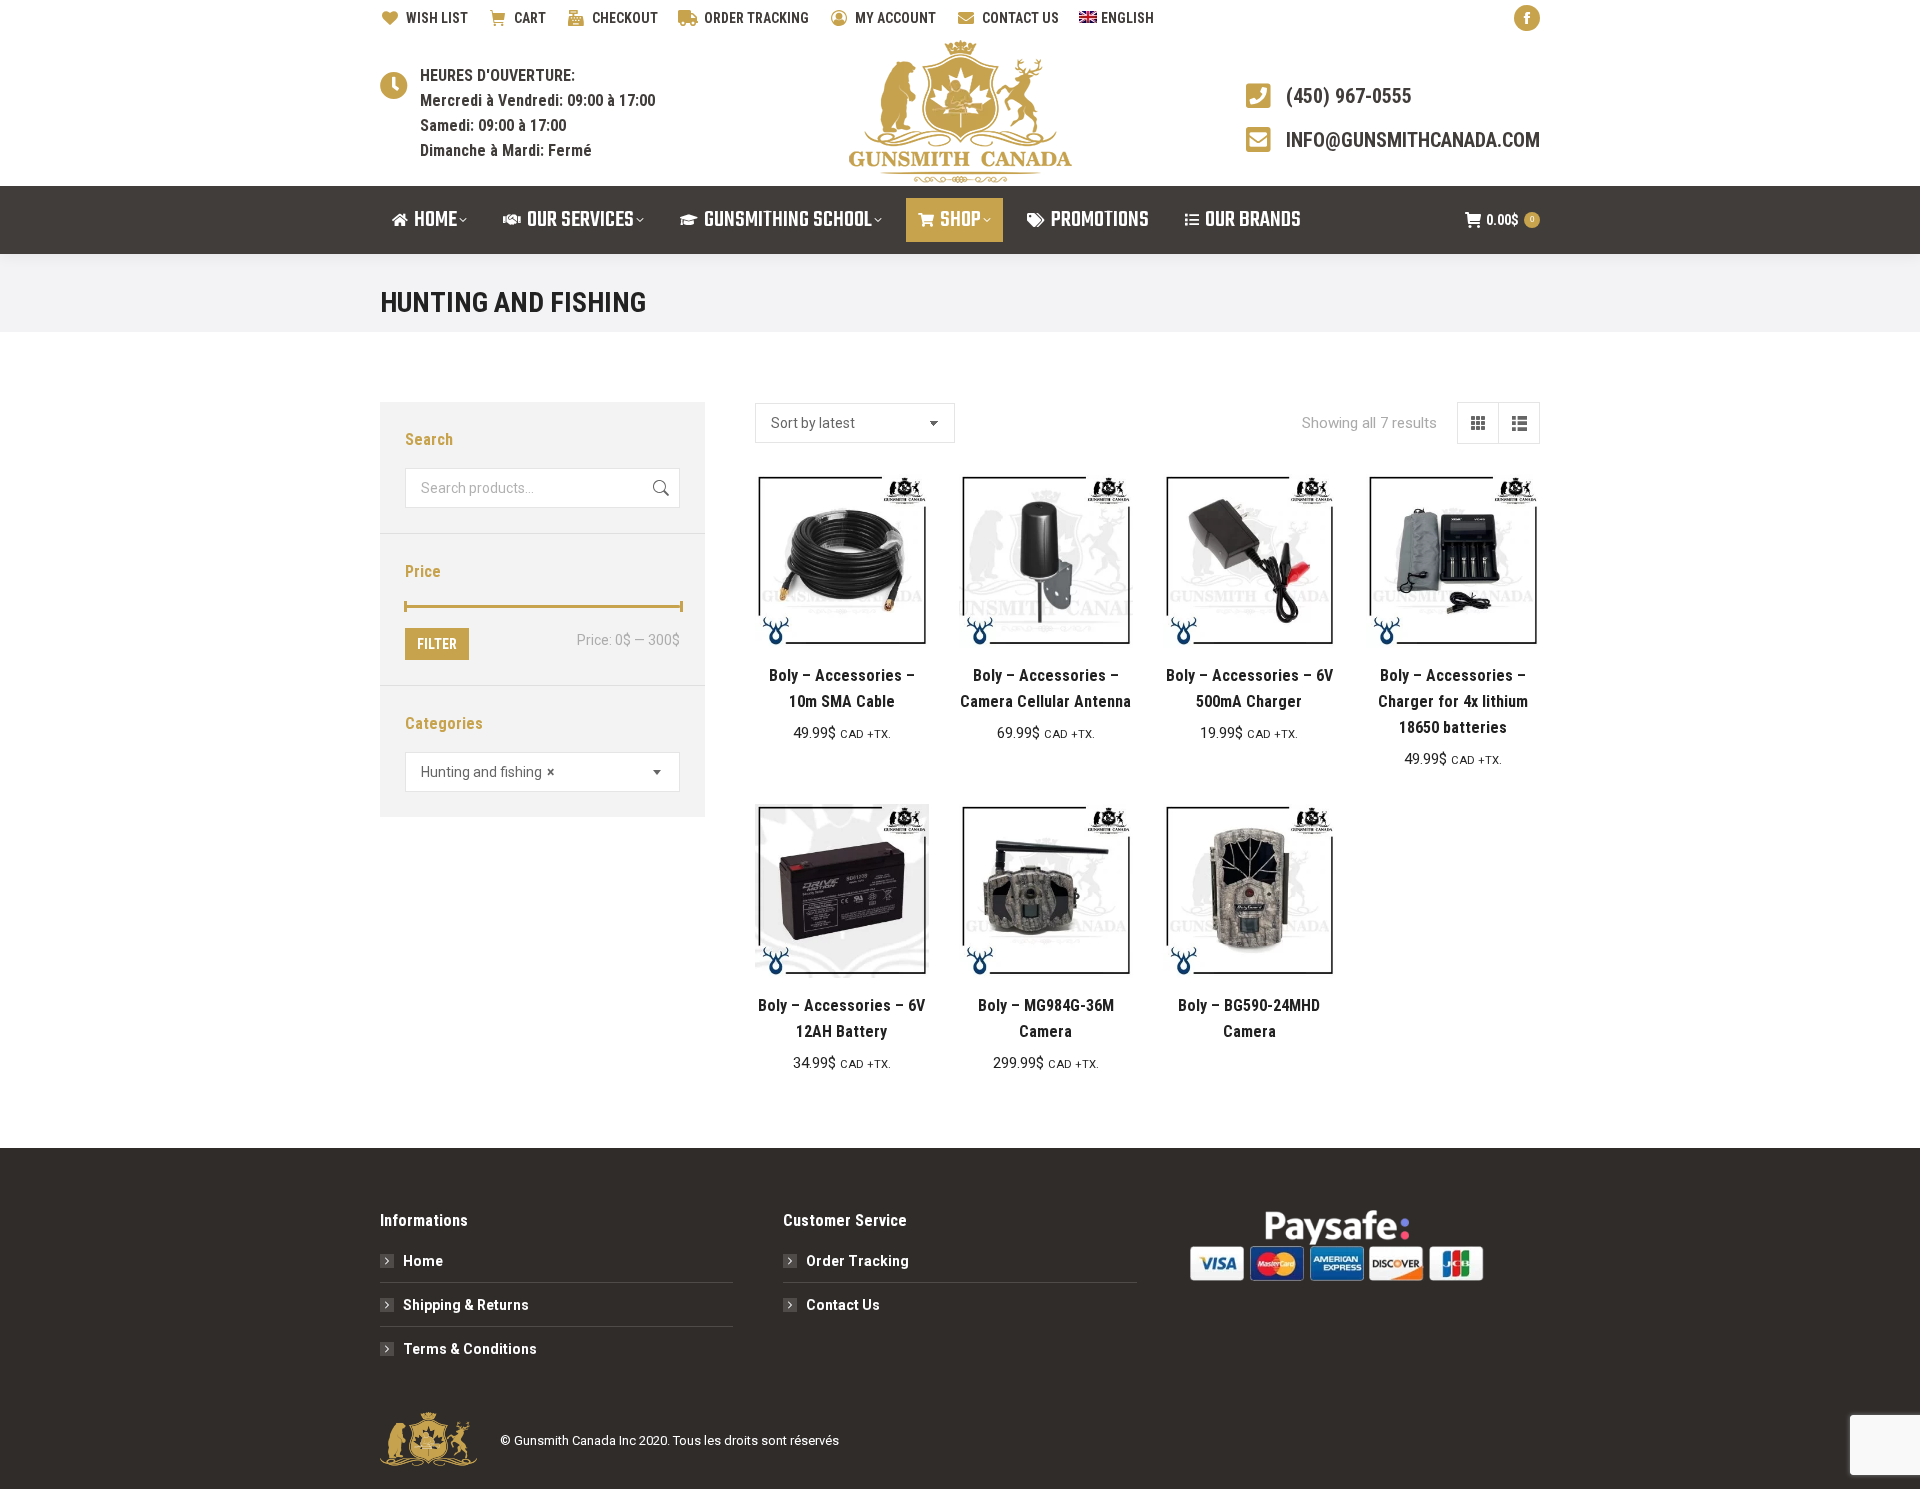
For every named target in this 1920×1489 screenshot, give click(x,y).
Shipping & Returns (466, 1305)
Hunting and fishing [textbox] (487, 772)
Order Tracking (857, 1261)
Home (423, 1261)
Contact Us (843, 1305)
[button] (903, 622)
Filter (437, 644)
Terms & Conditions (470, 1349)
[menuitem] (1116, 18)
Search (659, 488)
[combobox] (542, 772)
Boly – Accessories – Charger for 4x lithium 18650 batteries (1453, 701)
